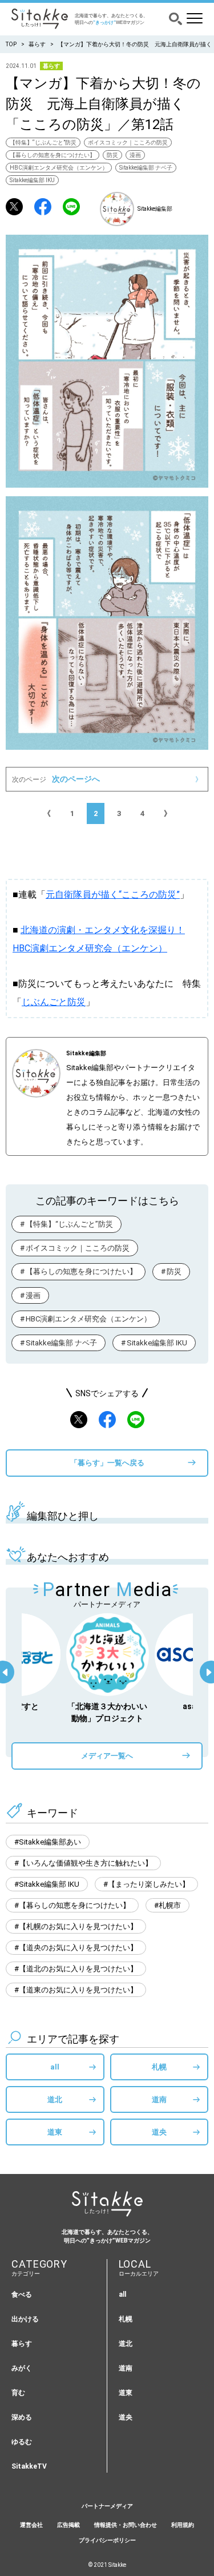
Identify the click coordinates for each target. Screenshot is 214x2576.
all (55, 2067)
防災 (112, 155)
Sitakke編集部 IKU (32, 180)
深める (22, 2417)
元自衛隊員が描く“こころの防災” (113, 895)
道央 (159, 2132)
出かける (25, 2319)
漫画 (135, 155)
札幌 (159, 2067)
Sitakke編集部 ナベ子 (146, 168)
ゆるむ (22, 2442)
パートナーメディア (107, 2506)
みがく (22, 2368)
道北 (55, 2099)
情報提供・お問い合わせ (126, 2525)
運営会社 (31, 2525)
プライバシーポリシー (107, 2540)
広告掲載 (68, 2525)
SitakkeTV (29, 2466)
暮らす (37, 44)
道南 (159, 2099)
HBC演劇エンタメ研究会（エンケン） (59, 168)
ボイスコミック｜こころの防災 (128, 142)
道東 (55, 2132)
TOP (11, 44)
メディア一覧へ (107, 1756)
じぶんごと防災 (54, 1002)
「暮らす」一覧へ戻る (107, 1463)
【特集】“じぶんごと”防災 (43, 142)
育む (18, 2393)
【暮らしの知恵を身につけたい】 (53, 155)
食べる (22, 2294)
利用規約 (183, 2525)
